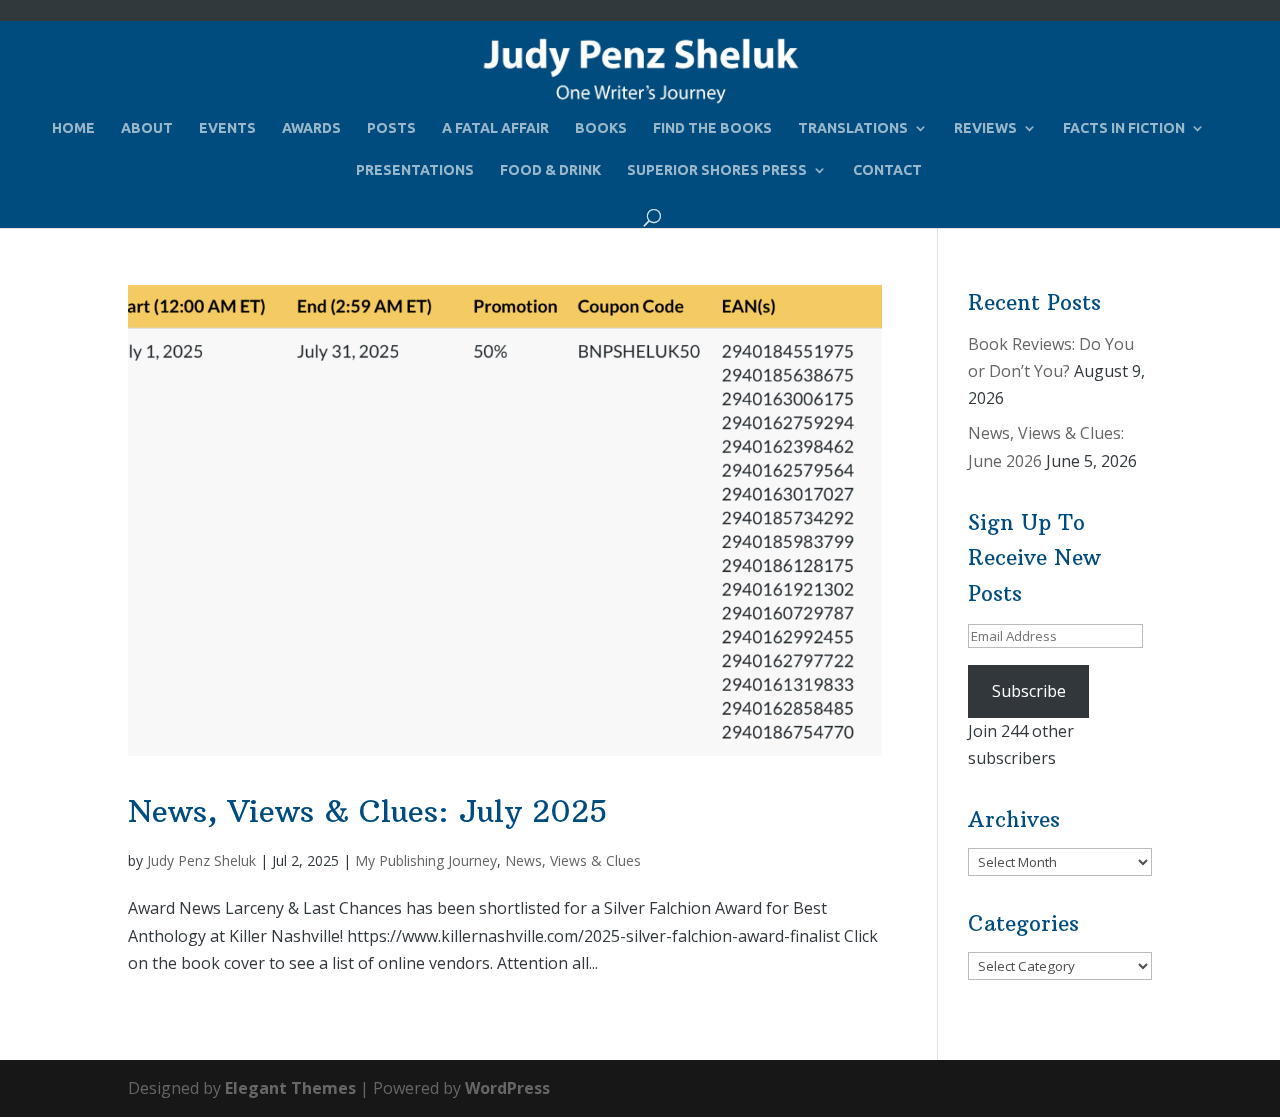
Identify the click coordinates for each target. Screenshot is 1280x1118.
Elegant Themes (290, 1088)
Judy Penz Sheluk (201, 860)
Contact (887, 170)
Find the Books (712, 128)
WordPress (507, 1088)
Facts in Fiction (1124, 128)
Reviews (985, 128)
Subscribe (1029, 691)
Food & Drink (550, 170)
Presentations (415, 170)
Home (73, 128)
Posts (391, 128)
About (147, 128)
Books (601, 128)
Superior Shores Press (717, 170)
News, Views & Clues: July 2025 (367, 811)
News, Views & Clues (573, 860)
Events (227, 128)
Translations (853, 128)
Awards (311, 128)
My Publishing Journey (426, 860)
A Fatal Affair (495, 128)
